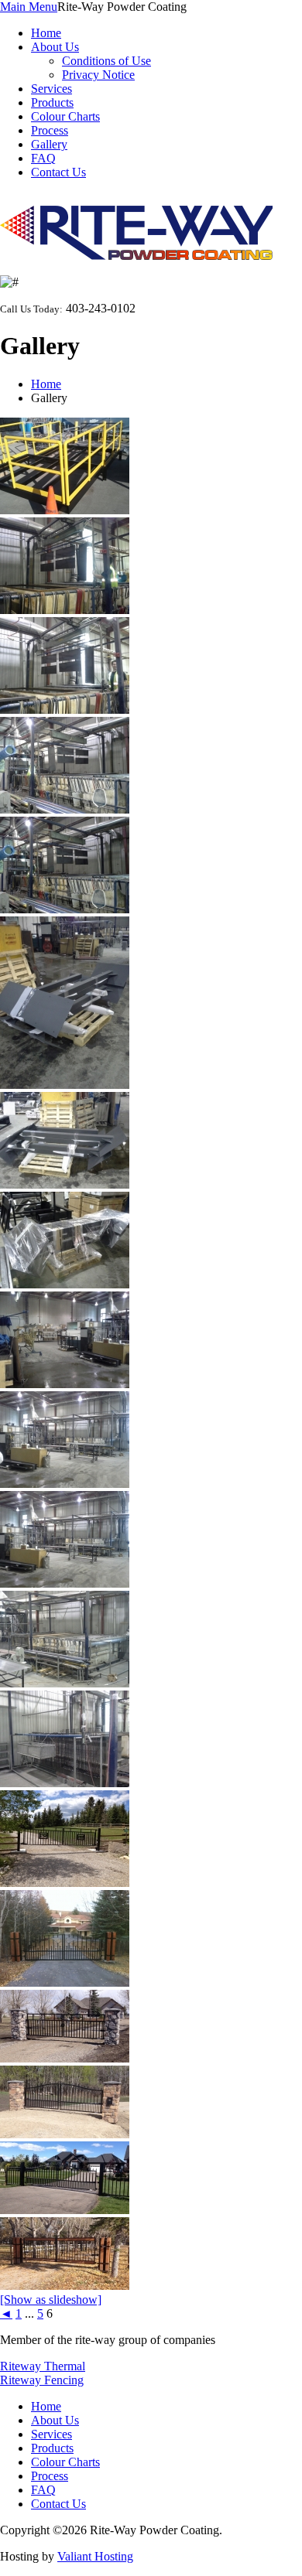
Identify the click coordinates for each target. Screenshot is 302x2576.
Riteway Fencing (42, 2380)
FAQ (43, 158)
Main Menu (29, 7)
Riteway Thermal (43, 2366)
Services (51, 89)
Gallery (49, 144)
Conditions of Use (106, 61)
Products (52, 102)
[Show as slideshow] (51, 2300)
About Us (55, 47)
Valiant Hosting (95, 2556)
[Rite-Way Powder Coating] (136, 256)
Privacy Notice (98, 75)
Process (50, 130)
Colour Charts (65, 116)
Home (46, 33)
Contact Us (58, 172)
